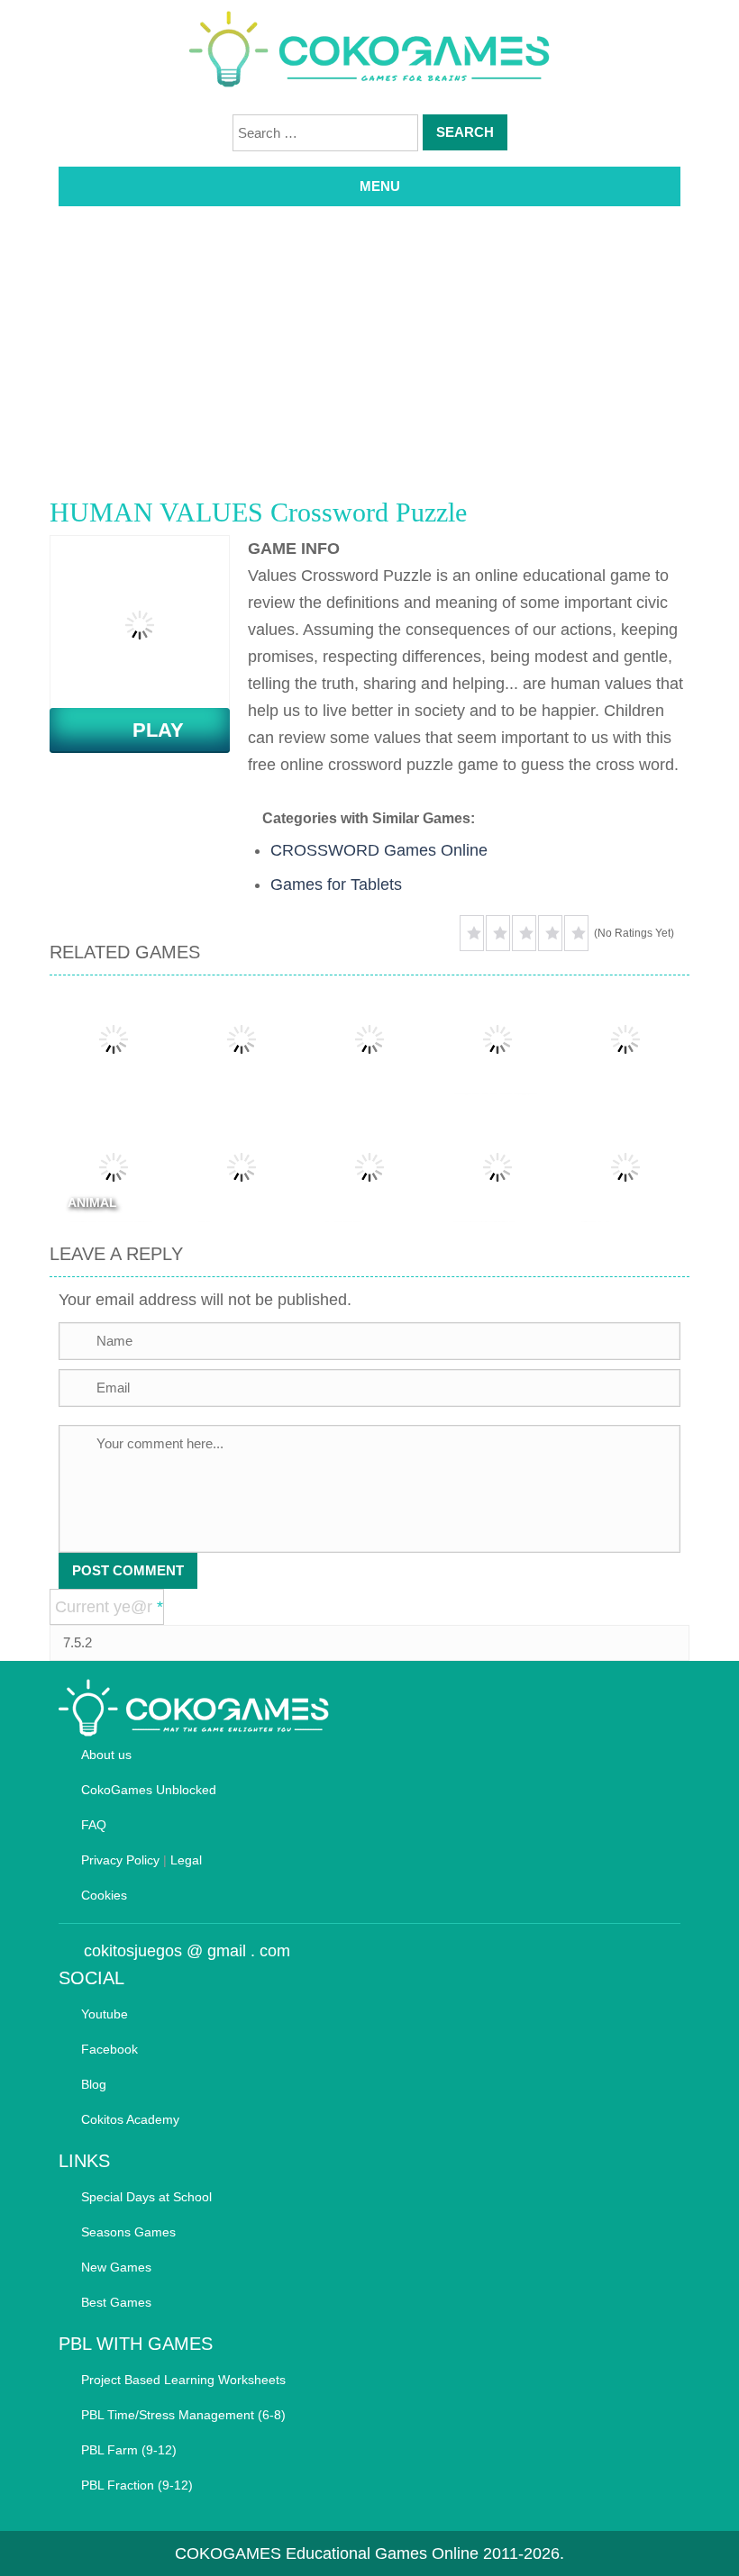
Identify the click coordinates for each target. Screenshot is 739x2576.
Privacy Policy (120, 1860)
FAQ (94, 1825)
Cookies (104, 1895)
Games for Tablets (336, 884)
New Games (116, 2267)
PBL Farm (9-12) (129, 2450)
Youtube (105, 2014)
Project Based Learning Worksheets (183, 2380)
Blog (94, 2084)
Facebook (109, 2049)
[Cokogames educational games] (369, 52)
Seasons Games (128, 2232)
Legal (186, 1860)
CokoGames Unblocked (149, 1790)
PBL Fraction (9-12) (137, 2485)
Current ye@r (109, 1607)
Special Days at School (146, 2197)
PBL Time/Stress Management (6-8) (183, 2415)
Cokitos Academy (130, 2119)
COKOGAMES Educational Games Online (327, 2553)
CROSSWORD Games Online (379, 850)
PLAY (147, 730)
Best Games (116, 2302)
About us (106, 1755)
